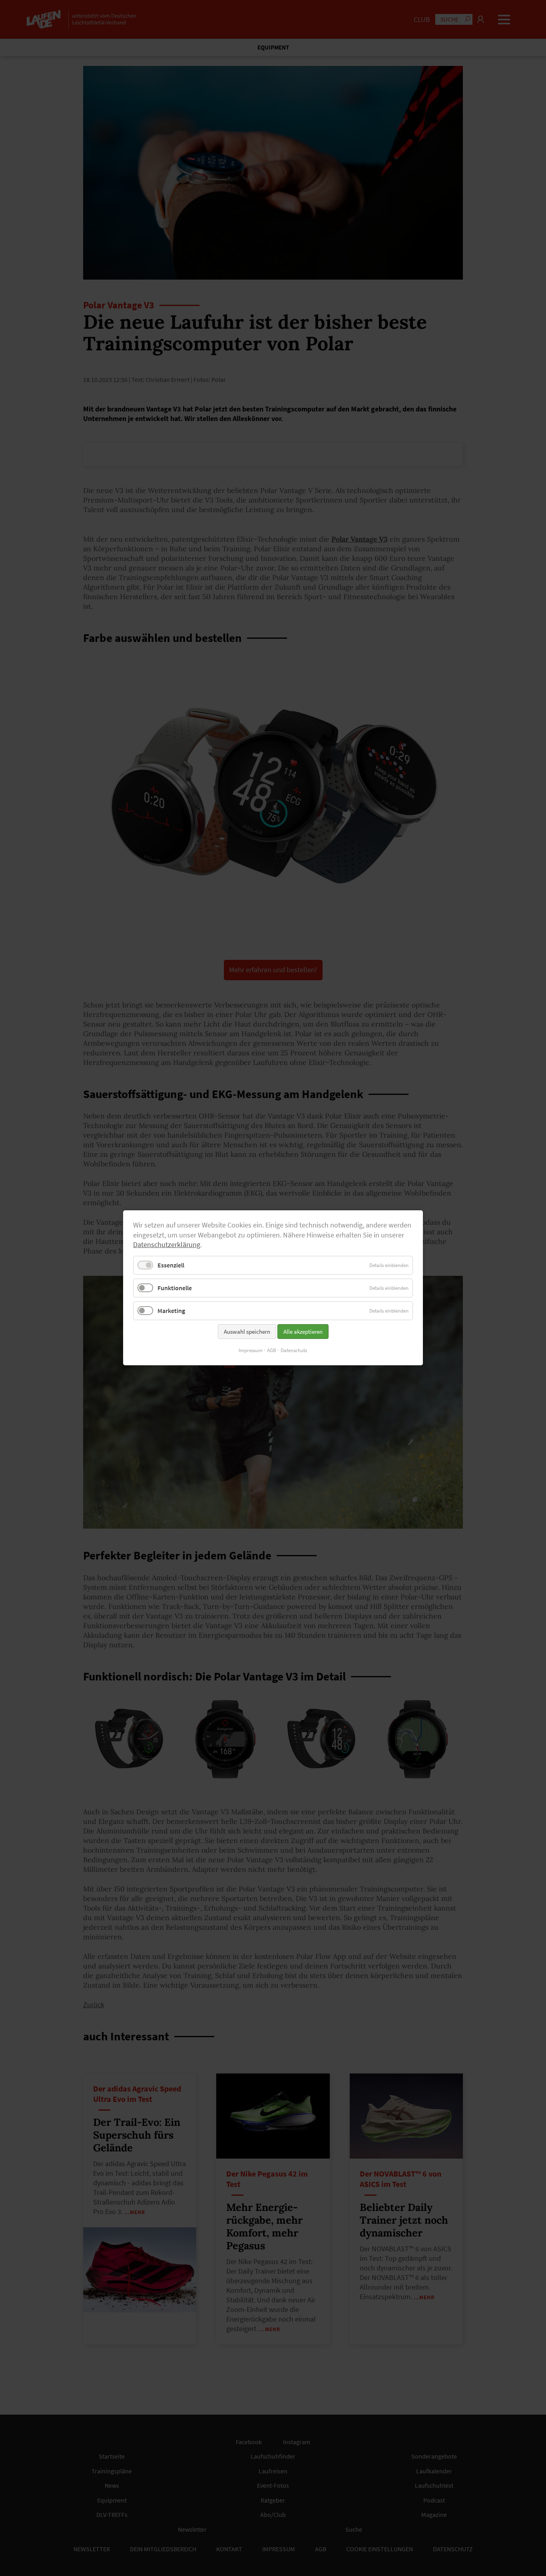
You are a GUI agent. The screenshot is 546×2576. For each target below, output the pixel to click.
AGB (272, 1351)
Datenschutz (294, 1351)
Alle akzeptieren (303, 1332)
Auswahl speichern (247, 1332)
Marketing (171, 1311)
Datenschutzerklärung (167, 1245)
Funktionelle (175, 1288)
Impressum (251, 1351)
